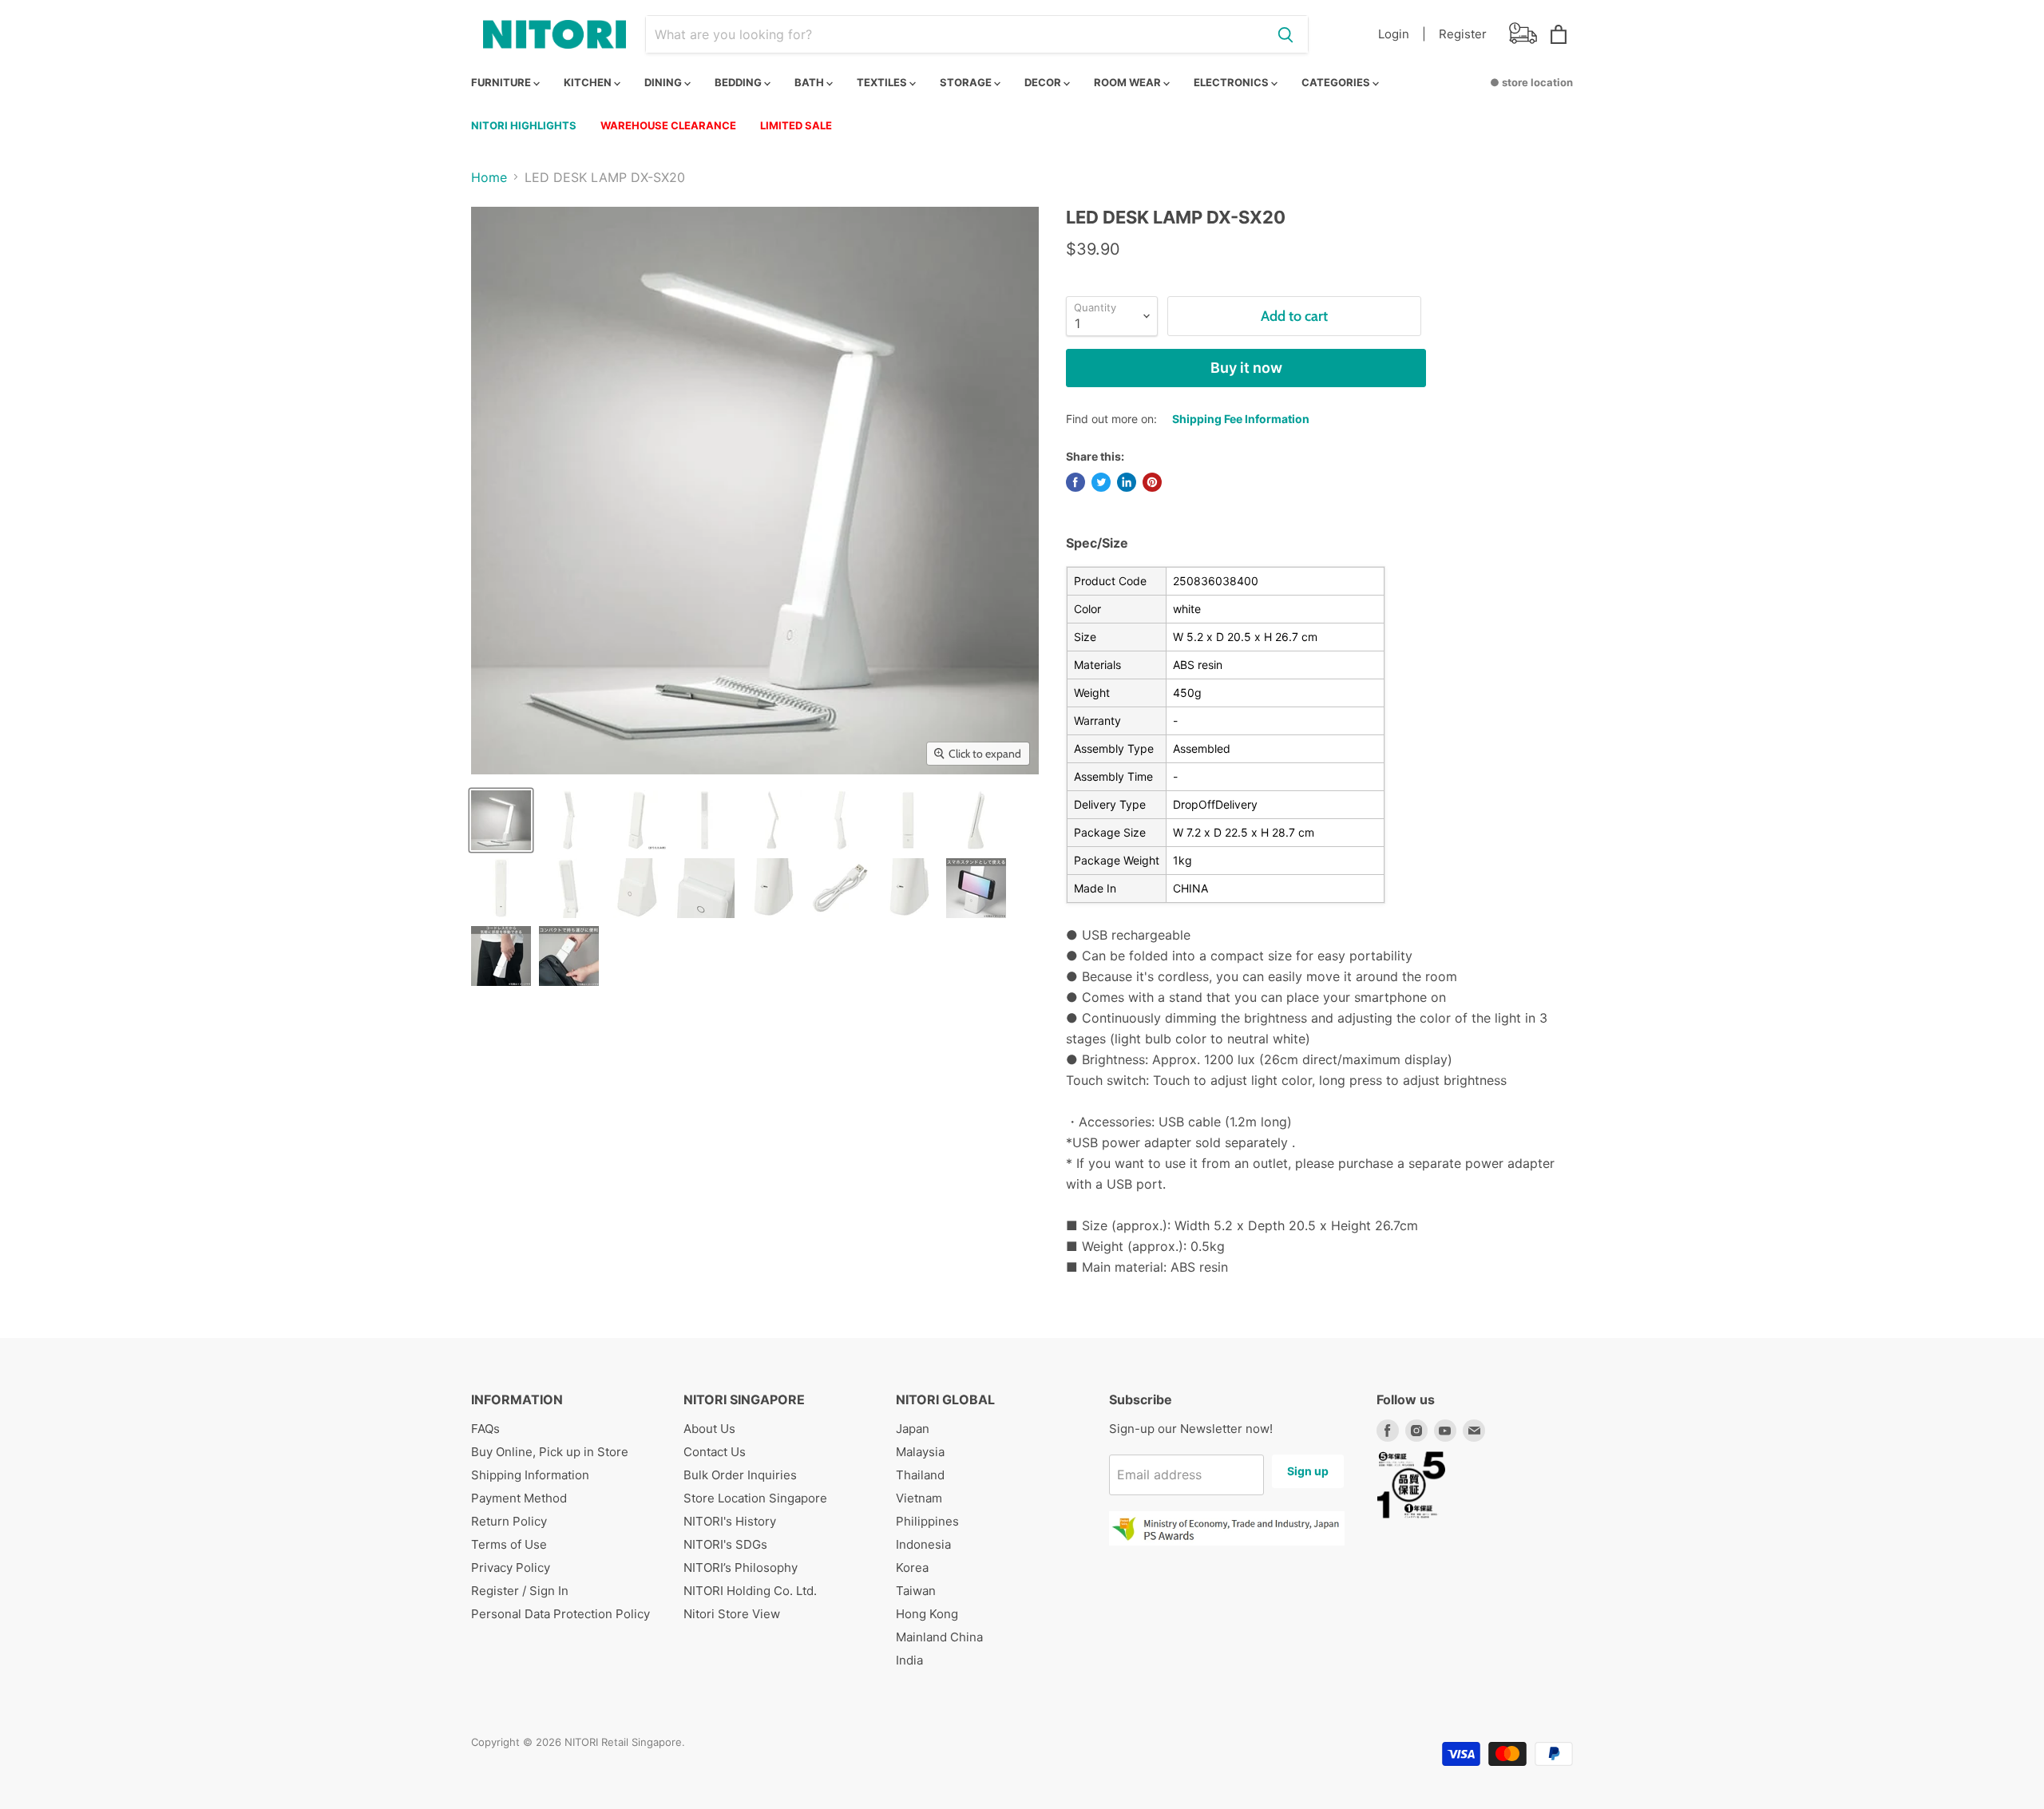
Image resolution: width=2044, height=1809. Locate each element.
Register (1463, 34)
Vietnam (919, 1498)
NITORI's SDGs (725, 1544)
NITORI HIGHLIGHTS (524, 125)
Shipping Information (530, 1475)
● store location (1531, 82)
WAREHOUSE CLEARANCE (668, 125)
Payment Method (519, 1498)
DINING (664, 82)
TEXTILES (883, 82)
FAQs (485, 1429)
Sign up (1308, 1471)
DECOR (1044, 82)
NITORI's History (730, 1521)
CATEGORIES (1337, 82)
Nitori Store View (732, 1614)
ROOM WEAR (1129, 82)
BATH (810, 82)
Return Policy (509, 1521)
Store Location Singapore (755, 1498)
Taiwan (916, 1591)
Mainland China (939, 1637)
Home (489, 177)
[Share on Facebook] (1075, 482)
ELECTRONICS (1232, 82)
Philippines (927, 1521)
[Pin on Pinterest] (1152, 482)
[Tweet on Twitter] (1101, 482)
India (909, 1660)
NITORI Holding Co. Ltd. (750, 1591)
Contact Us (715, 1452)
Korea (912, 1568)
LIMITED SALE (796, 125)
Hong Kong (927, 1614)
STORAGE (967, 82)
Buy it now (1246, 368)
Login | (1402, 34)
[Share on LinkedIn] (1127, 482)
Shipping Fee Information (1241, 419)
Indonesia (923, 1544)
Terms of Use (509, 1544)
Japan (913, 1429)
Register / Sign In (520, 1591)
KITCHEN (589, 82)
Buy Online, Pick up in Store (550, 1452)
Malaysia (920, 1452)
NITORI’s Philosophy (741, 1568)
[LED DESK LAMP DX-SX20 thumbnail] (501, 820)
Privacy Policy (511, 1568)
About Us (709, 1429)
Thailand (920, 1475)
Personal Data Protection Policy (561, 1614)
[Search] (1285, 34)
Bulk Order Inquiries (740, 1475)
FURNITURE (502, 82)
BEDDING (739, 82)
